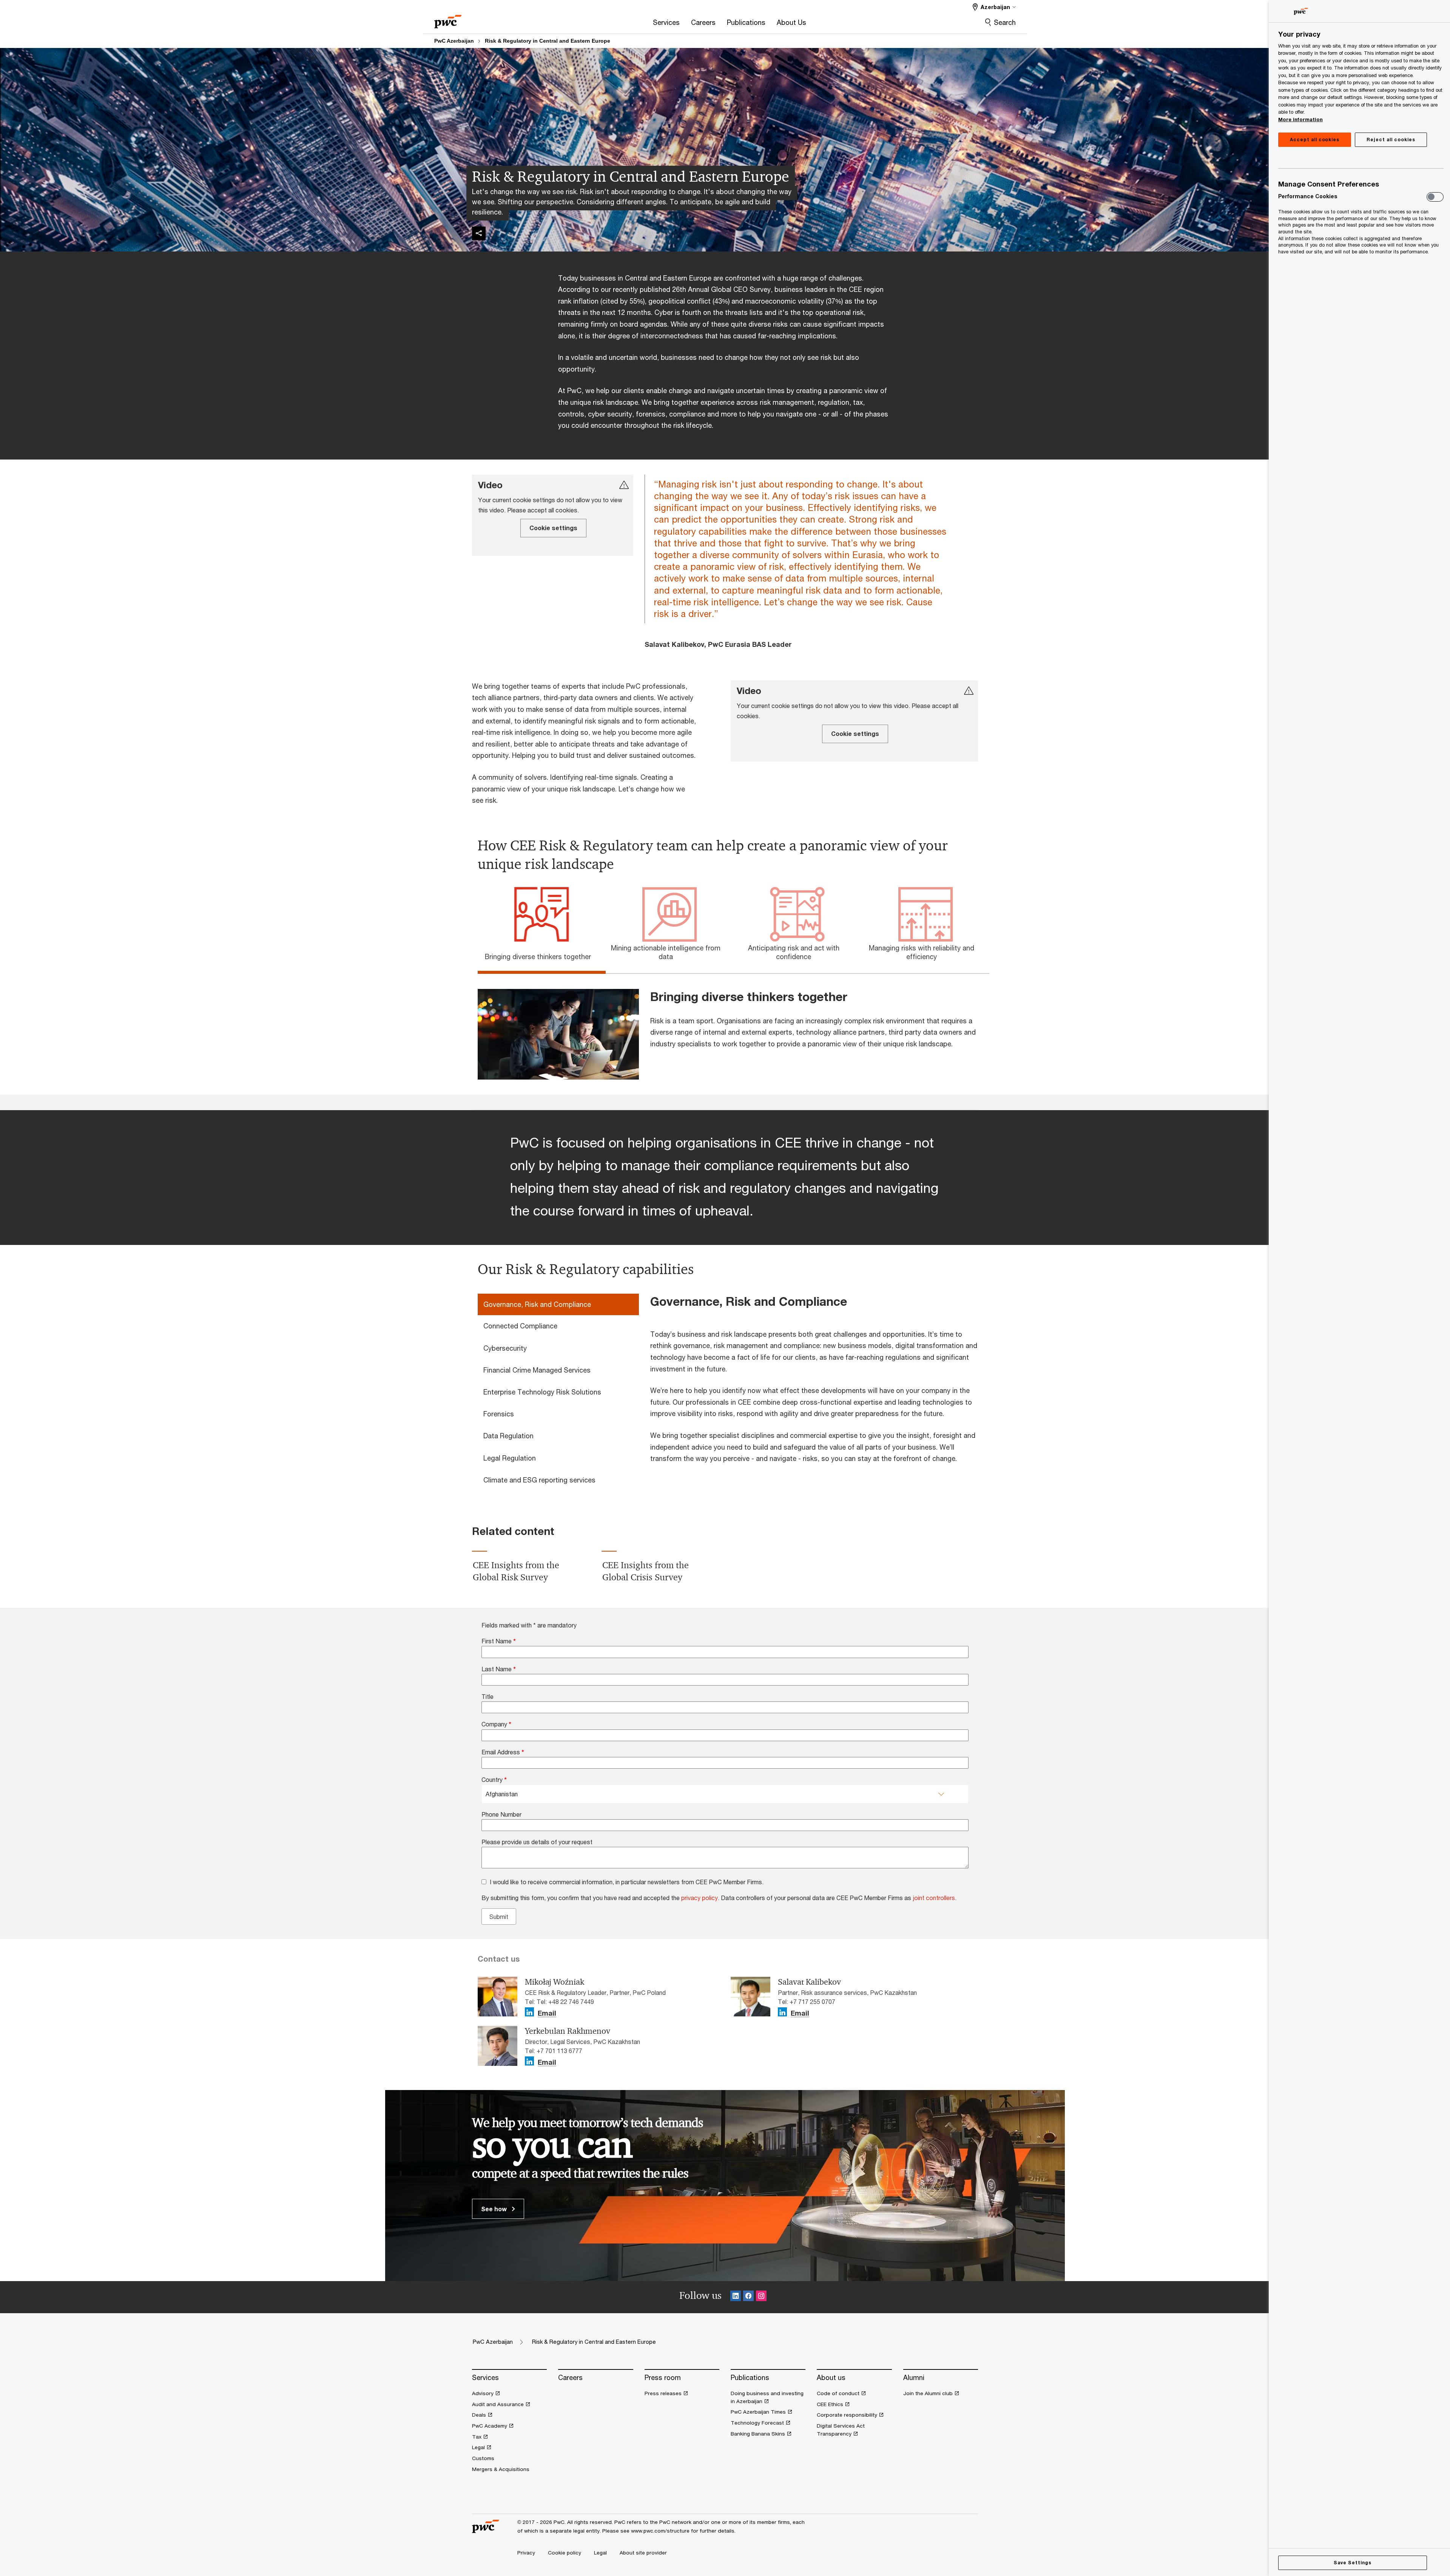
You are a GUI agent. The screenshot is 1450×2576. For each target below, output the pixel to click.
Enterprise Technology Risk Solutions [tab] (542, 1392)
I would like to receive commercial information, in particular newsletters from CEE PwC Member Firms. (627, 1882)
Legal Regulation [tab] (510, 1458)
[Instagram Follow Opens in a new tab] (761, 2297)
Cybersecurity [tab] (505, 1348)
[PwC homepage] (448, 19)
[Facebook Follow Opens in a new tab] (748, 2297)
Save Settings (1352, 2563)
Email (547, 2013)
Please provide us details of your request (537, 1842)
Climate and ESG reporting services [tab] (539, 1480)
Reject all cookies (1391, 140)
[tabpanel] (731, 1027)
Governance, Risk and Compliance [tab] (537, 1304)
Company (496, 1724)
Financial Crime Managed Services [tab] (537, 1370)
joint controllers (934, 1898)
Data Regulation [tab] (508, 1436)
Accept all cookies (1315, 140)
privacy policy (700, 1898)
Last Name (499, 1669)
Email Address (503, 1752)
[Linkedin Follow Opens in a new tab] (736, 2297)
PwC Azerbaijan (454, 41)
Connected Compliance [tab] (520, 1326)
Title (487, 1696)
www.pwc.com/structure (660, 2531)
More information (1300, 119)
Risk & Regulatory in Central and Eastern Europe (548, 41)
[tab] (542, 955)
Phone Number (501, 1814)
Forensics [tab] (499, 1414)
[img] (479, 233)
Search (1005, 22)
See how (495, 2209)
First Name (499, 1641)
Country (494, 1779)
